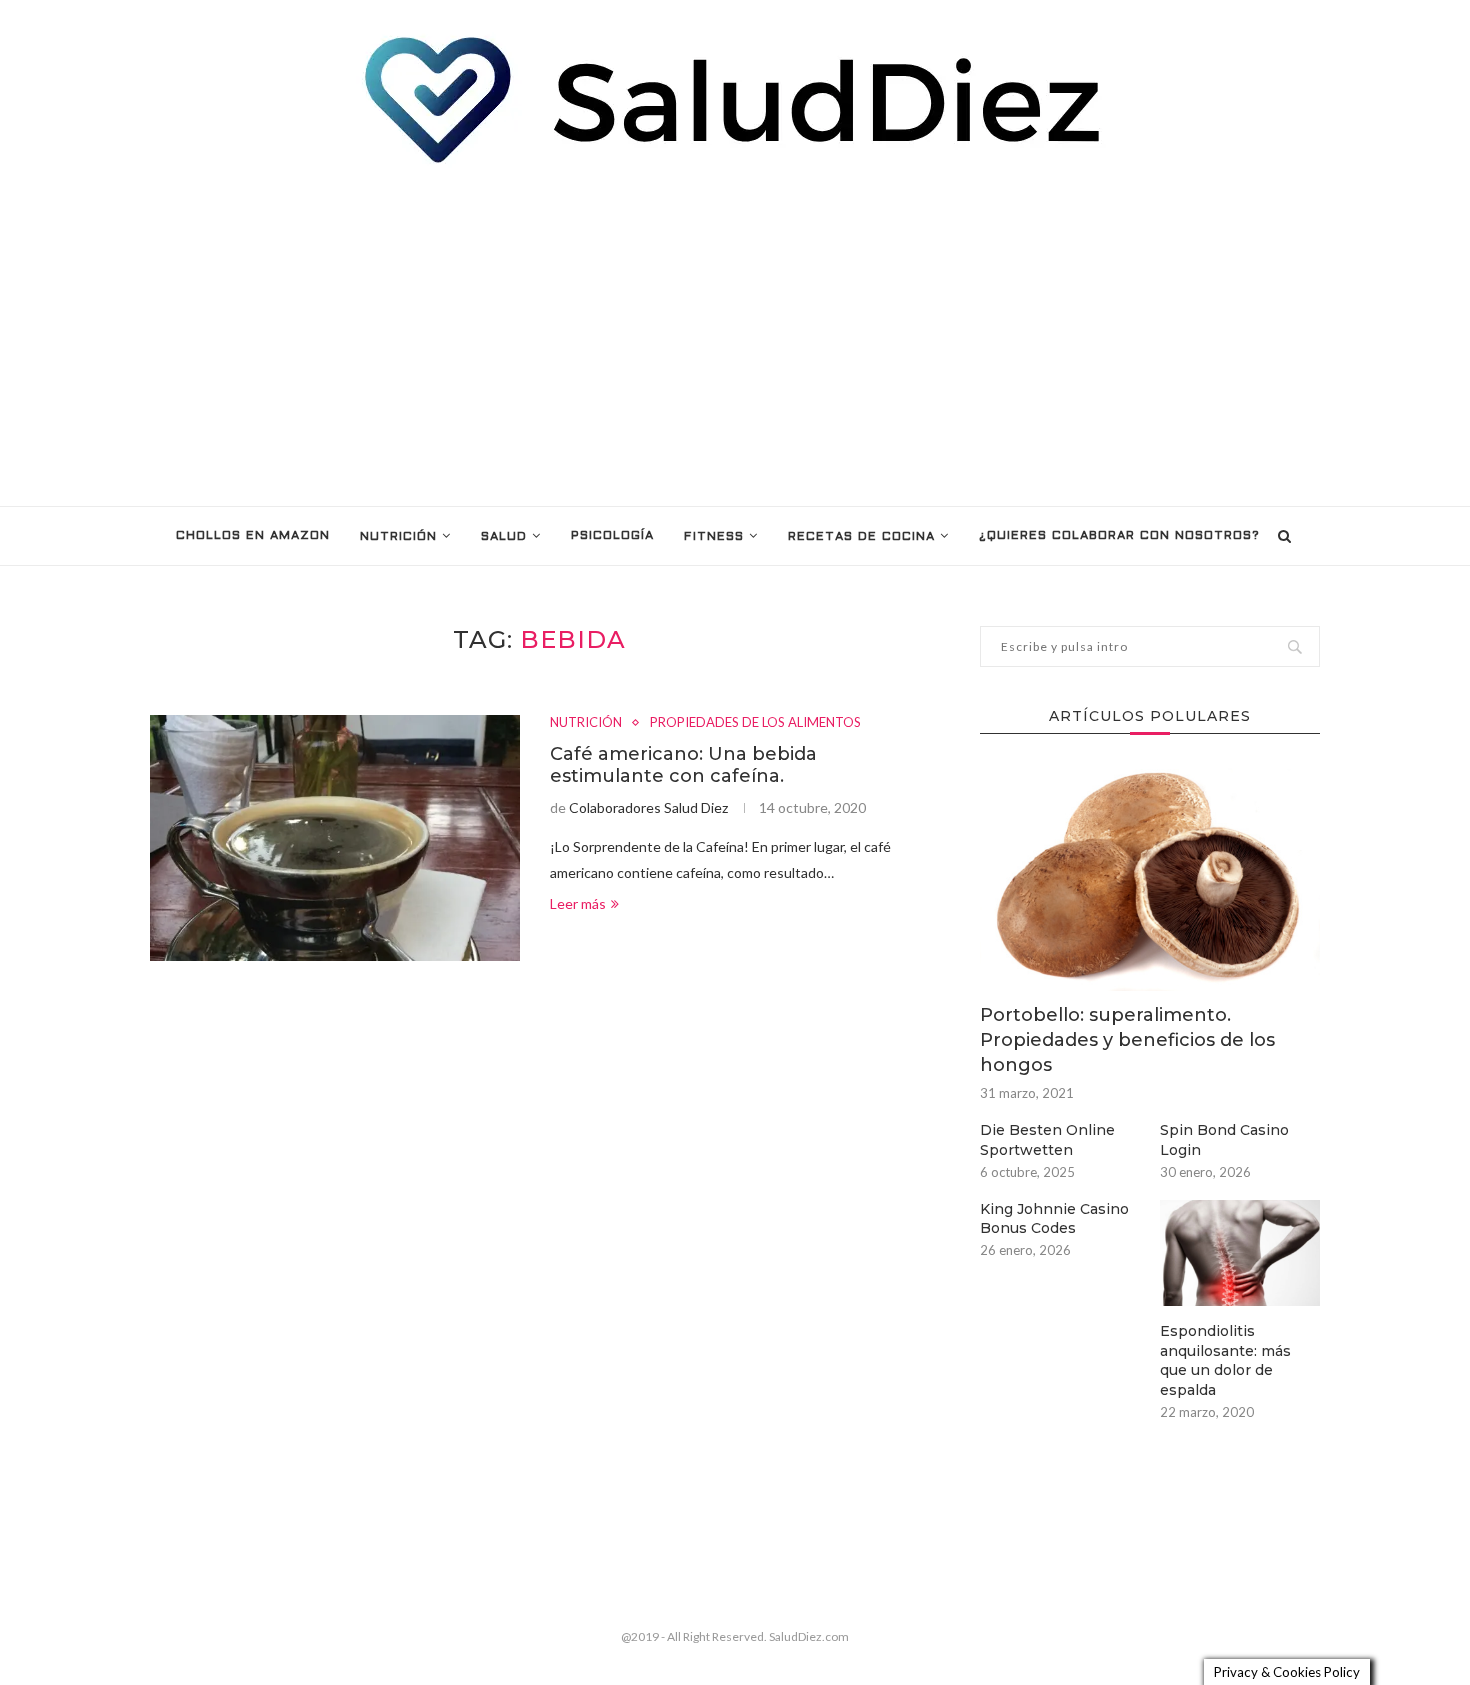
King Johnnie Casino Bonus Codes (1054, 1219)
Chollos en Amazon (253, 536)
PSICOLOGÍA (612, 536)
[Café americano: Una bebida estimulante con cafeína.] (335, 838)
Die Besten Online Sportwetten (1047, 1140)
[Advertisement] (735, 336)
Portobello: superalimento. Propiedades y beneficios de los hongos (1127, 1040)
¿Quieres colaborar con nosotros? (1119, 536)
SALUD (504, 537)
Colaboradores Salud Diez (648, 807)
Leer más (578, 903)
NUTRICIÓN (398, 537)
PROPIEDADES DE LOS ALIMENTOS (755, 722)
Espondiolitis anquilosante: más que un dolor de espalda (1225, 1360)
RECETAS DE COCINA (861, 537)
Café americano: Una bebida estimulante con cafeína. (683, 765)
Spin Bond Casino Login (1224, 1140)
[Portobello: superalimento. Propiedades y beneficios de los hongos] (1150, 877)
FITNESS (714, 537)
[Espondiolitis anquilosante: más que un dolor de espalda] (1240, 1253)
